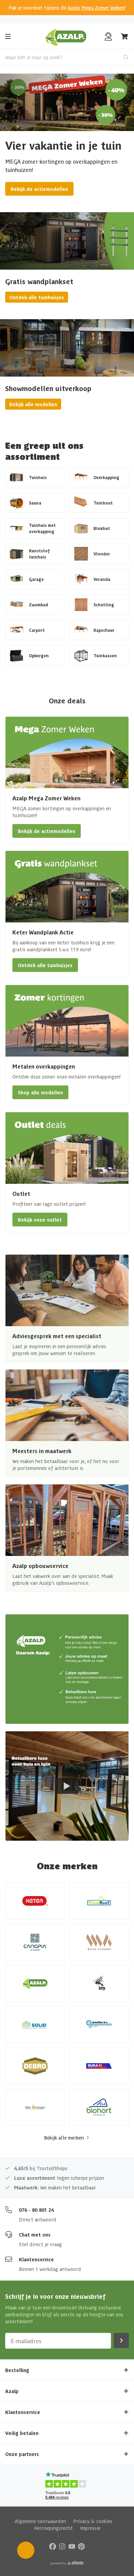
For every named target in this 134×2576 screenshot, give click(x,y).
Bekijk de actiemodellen (39, 189)
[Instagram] (62, 2546)
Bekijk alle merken (64, 2137)
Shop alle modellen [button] (40, 1092)
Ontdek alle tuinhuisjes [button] (45, 965)
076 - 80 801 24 (36, 2210)
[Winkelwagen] (125, 36)
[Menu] (8, 36)
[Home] (66, 36)
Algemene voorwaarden (40, 2521)
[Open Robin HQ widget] (26, 2550)
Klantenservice (36, 2259)
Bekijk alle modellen (33, 404)
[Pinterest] (81, 2546)
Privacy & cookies (93, 2521)
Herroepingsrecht (53, 2528)
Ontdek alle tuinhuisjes (37, 297)
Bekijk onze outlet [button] (40, 1220)
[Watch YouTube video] (67, 1786)
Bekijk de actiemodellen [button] (47, 831)
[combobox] (67, 57)
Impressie (90, 2528)
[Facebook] (53, 2546)
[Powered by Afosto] (67, 2563)
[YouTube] (72, 2546)
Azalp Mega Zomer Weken (96, 8)
